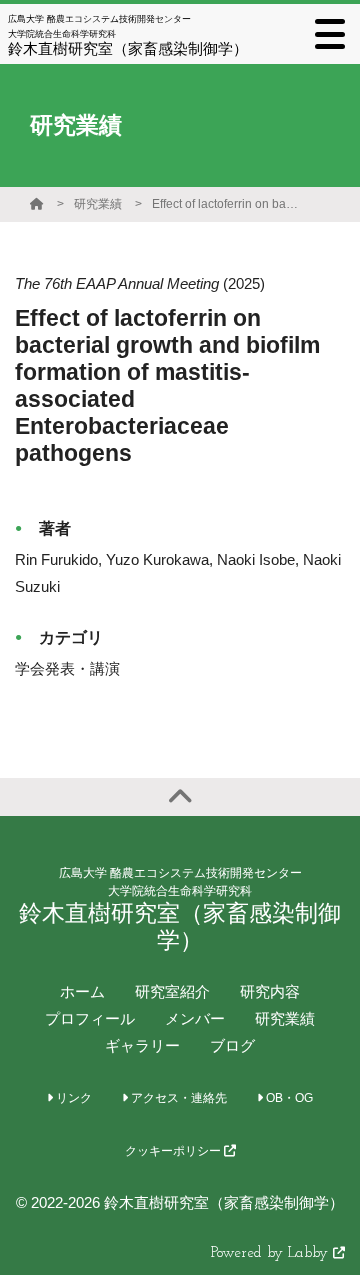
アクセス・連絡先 (177, 1098)
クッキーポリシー (174, 1151)
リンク (72, 1098)
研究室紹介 (172, 991)
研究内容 (270, 991)
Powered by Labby (272, 1253)
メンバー (195, 1018)
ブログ (232, 1045)
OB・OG (288, 1098)
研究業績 (98, 204)
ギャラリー (142, 1045)
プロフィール (90, 1018)
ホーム (82, 991)
